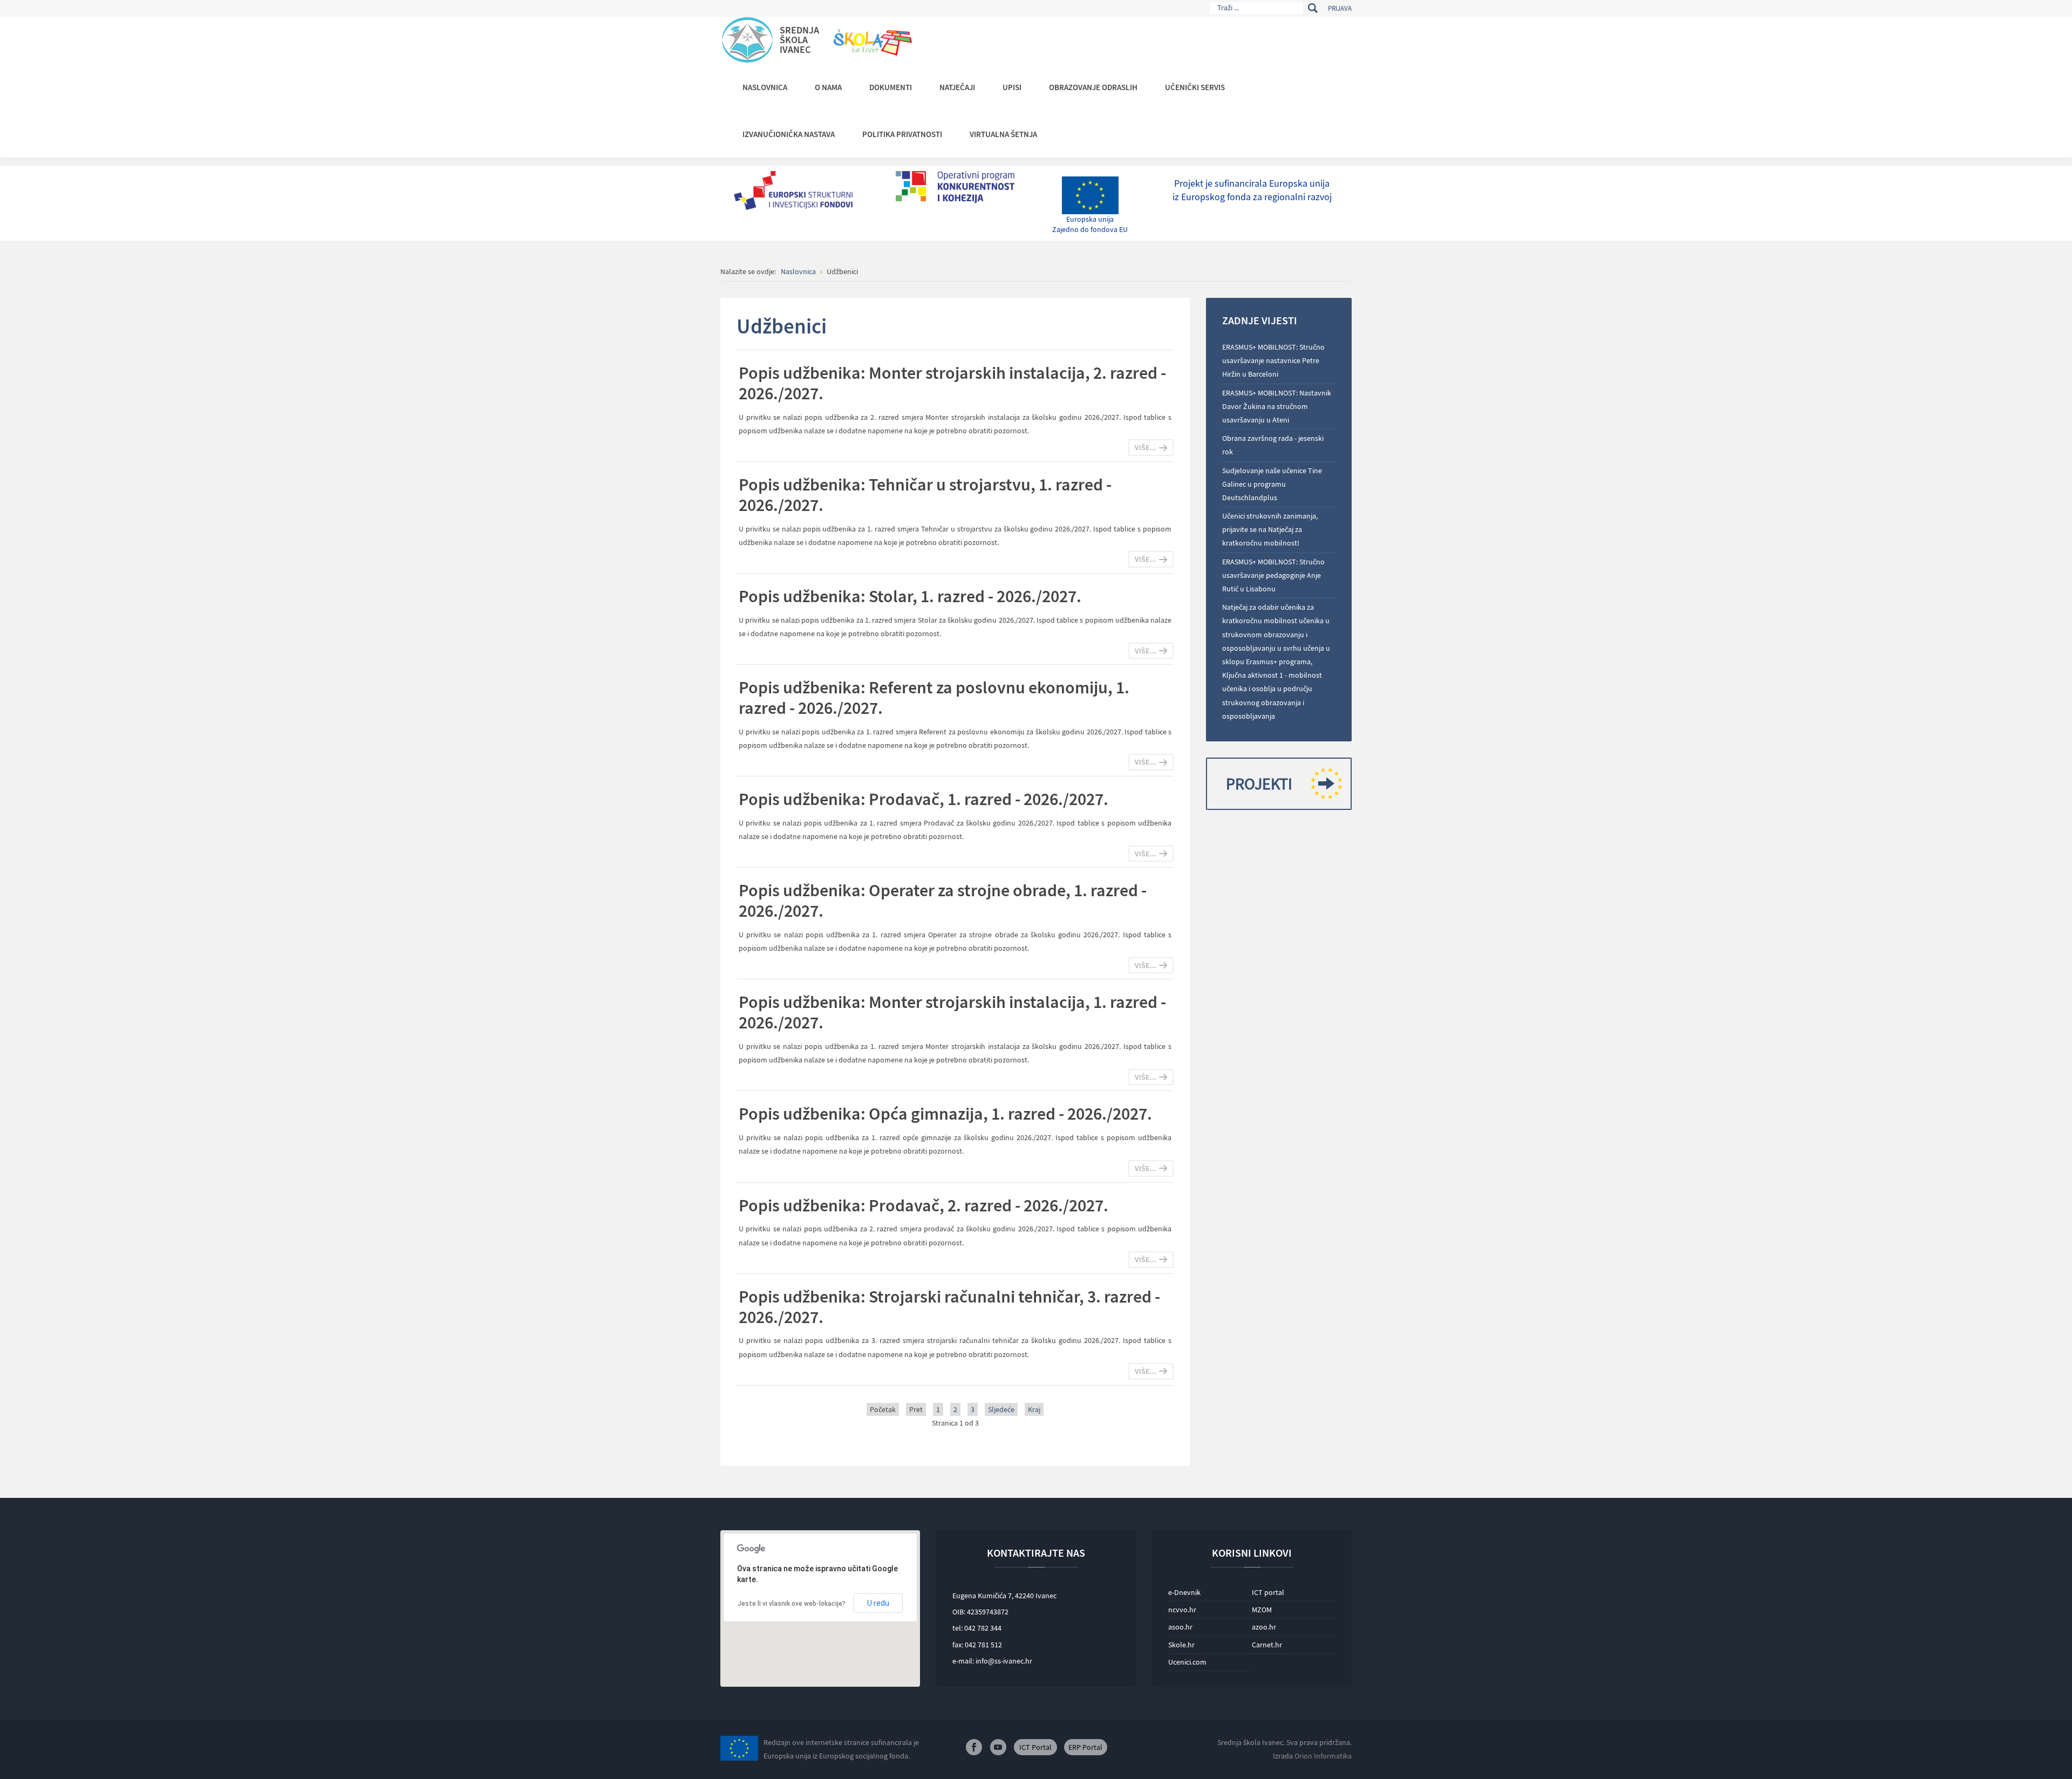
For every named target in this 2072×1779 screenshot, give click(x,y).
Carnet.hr (1267, 1645)
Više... (1146, 447)
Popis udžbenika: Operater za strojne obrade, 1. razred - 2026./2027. (943, 901)
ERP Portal (1085, 1747)
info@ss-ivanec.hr (1004, 1661)
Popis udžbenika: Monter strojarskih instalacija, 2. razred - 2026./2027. (952, 383)
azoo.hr (1264, 1627)
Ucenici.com (1187, 1662)
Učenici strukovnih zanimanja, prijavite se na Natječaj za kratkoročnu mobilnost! (1270, 529)
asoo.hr (1180, 1627)
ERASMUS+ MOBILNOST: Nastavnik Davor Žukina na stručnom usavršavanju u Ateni (1277, 406)
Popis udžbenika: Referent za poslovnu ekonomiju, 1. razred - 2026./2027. (934, 698)
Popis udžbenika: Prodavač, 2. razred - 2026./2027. (923, 1205)
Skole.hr (1181, 1645)
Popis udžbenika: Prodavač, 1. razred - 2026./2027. (923, 799)
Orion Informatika (1323, 1756)
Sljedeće (1001, 1409)
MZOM (1262, 1610)
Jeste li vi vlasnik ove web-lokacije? (792, 1604)
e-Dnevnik (1184, 1592)
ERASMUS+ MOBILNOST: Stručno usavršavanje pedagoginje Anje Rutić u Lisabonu (1273, 575)
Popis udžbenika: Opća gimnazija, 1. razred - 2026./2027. (945, 1114)
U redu (878, 1603)
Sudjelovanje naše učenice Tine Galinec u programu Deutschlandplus (1272, 484)
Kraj (1034, 1409)
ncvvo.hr (1182, 1610)
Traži (1313, 8)
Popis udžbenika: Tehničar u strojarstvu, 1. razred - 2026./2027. (925, 495)
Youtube (998, 1747)
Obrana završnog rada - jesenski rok (1273, 445)
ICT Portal (1035, 1747)
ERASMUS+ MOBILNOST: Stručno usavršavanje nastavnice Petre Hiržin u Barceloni (1273, 360)
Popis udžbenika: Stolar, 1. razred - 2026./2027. (910, 596)
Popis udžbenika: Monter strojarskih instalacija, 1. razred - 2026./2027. (952, 1012)
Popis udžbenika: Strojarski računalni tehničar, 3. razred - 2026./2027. (949, 1307)
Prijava (1340, 8)
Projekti (1259, 783)
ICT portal (1268, 1592)
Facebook (974, 1747)
